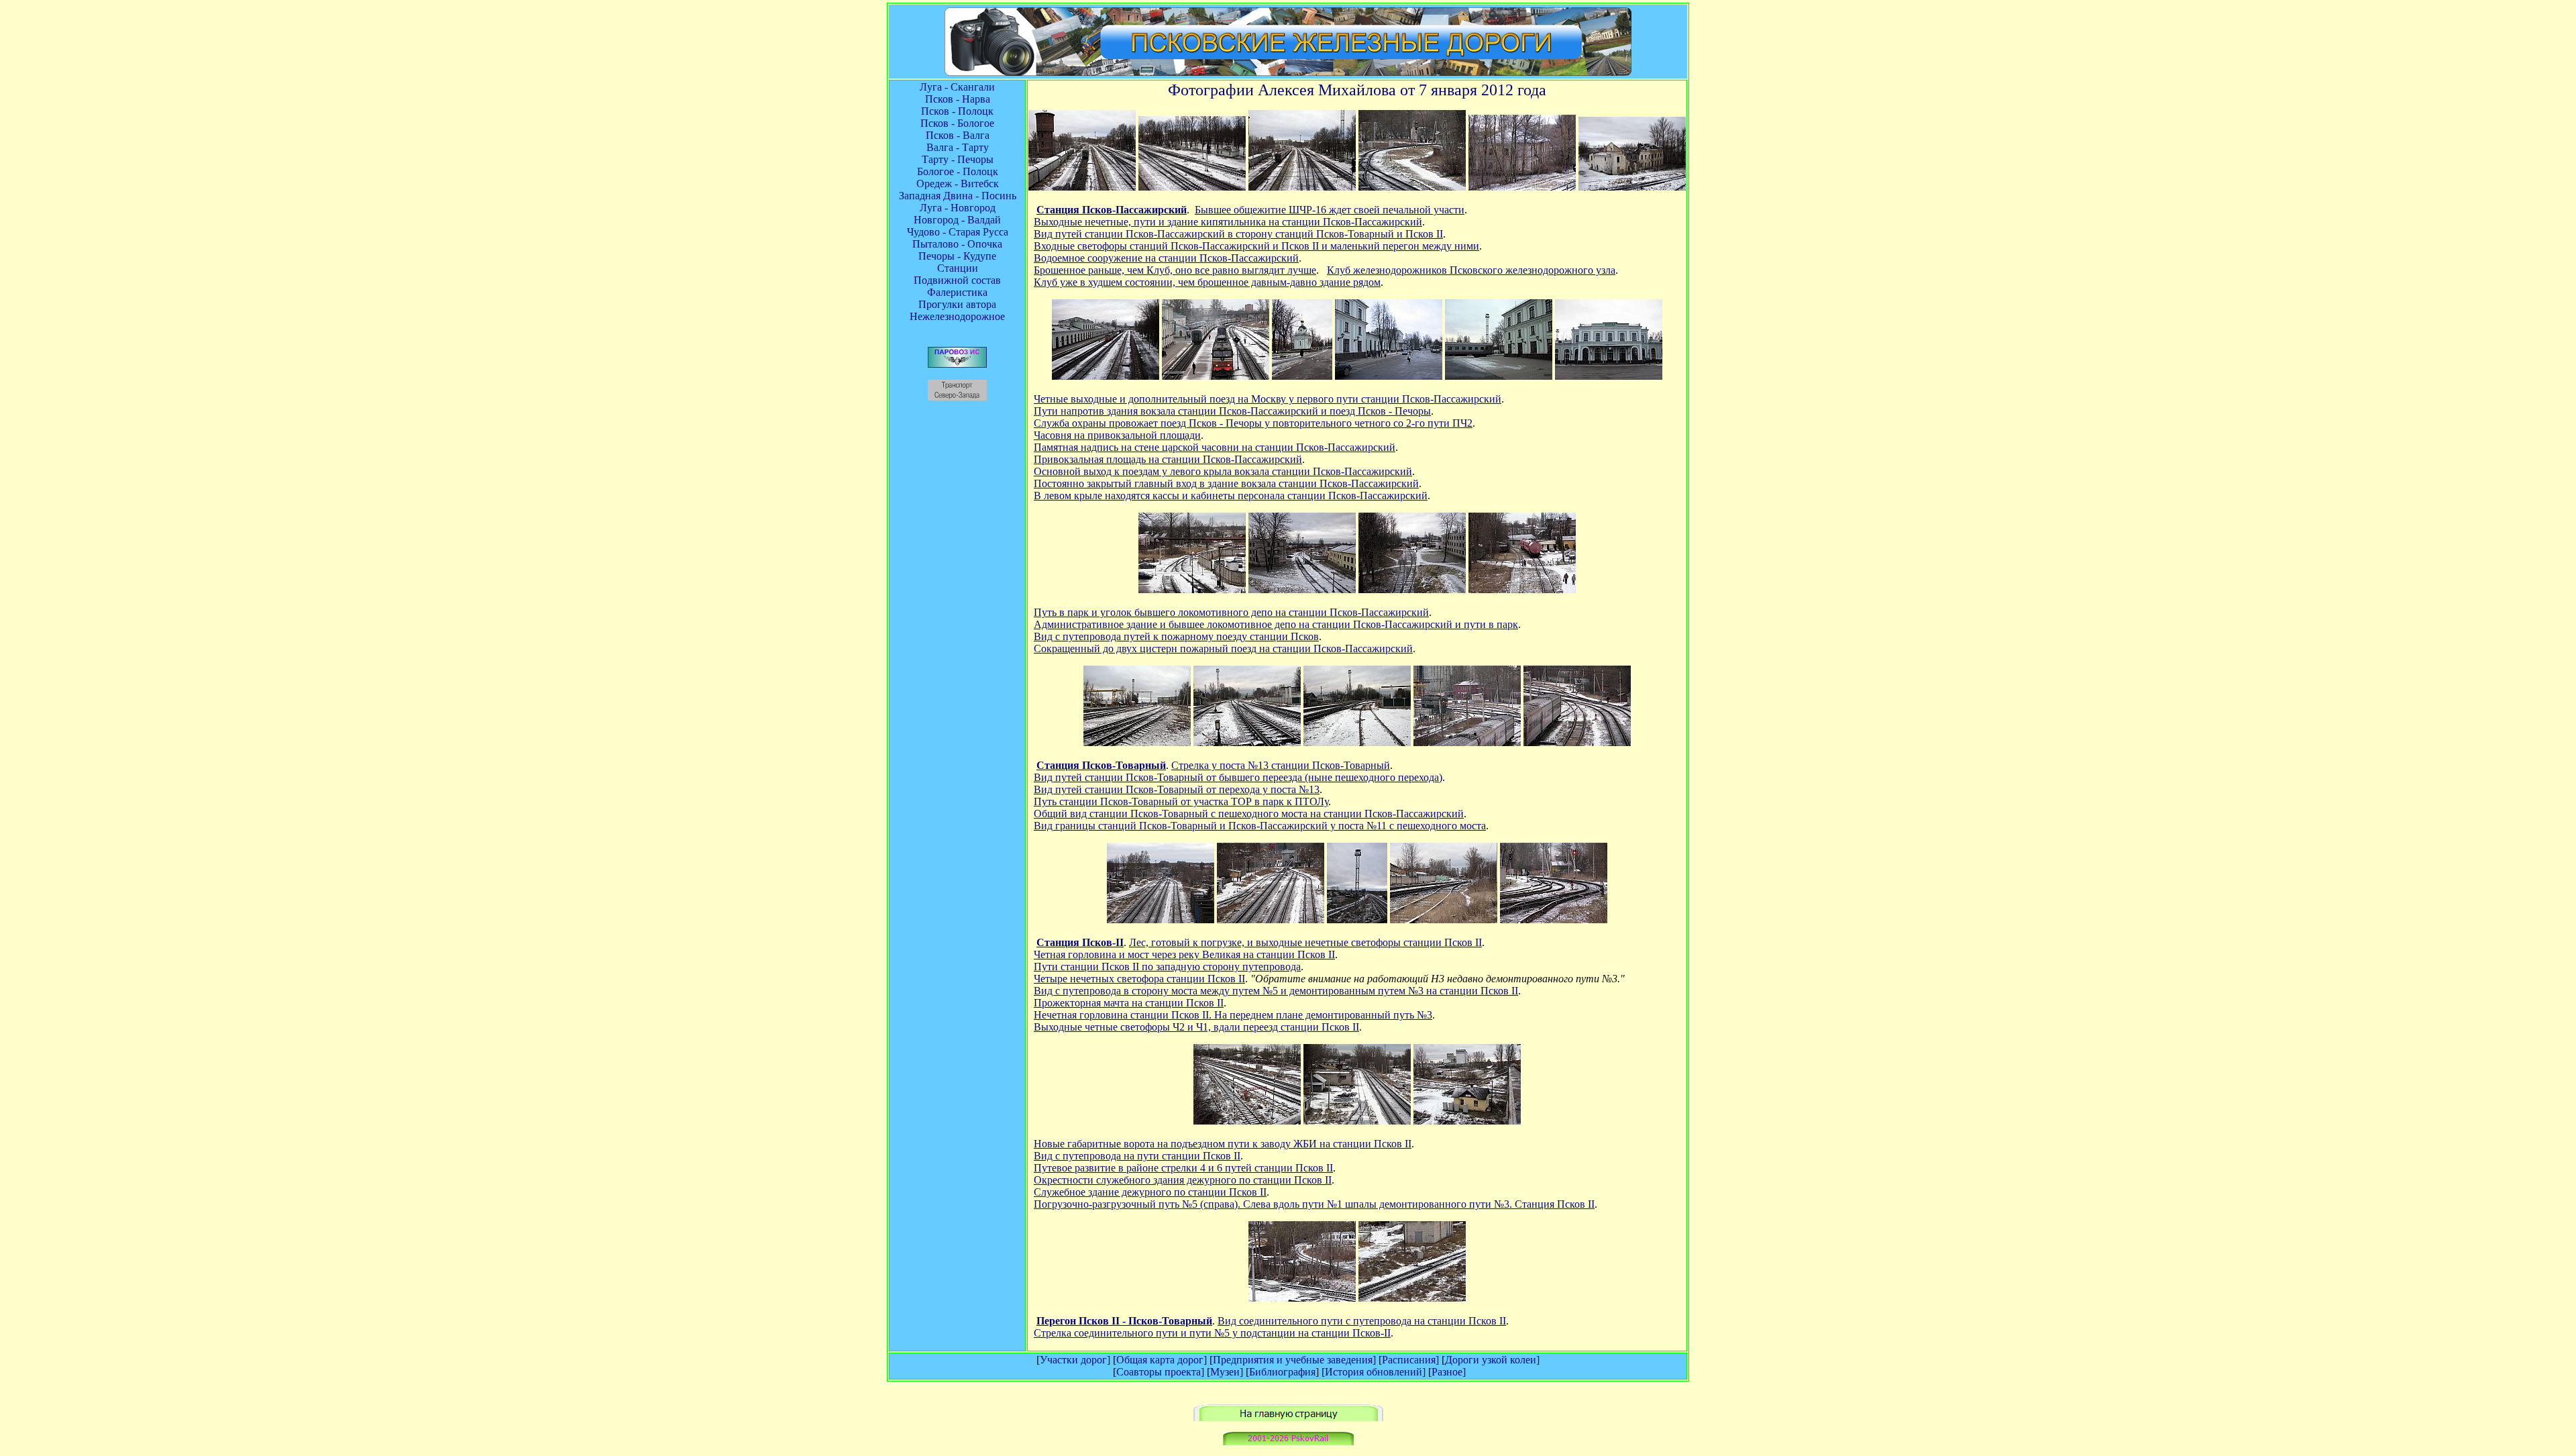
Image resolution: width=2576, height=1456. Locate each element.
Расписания (1409, 1360)
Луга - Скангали (957, 87)
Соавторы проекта (1159, 1372)
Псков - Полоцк (957, 111)
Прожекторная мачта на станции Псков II (1129, 1003)
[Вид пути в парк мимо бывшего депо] (1192, 589)
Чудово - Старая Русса (958, 232)
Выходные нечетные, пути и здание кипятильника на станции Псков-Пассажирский (1228, 222)
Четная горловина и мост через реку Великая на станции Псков (1181, 954)
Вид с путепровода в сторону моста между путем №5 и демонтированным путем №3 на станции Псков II (1276, 991)
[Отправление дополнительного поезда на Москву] (1216, 376)
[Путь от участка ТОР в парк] (1357, 742)
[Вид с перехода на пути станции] (1137, 742)
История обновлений (1374, 1372)
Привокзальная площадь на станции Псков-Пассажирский (1168, 459)
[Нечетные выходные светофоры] (1271, 920)
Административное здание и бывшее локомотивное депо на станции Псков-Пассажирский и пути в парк (1276, 624)
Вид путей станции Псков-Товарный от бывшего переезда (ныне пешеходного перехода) (1238, 777)
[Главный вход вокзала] (1609, 376)
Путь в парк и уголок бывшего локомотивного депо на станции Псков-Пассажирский (1231, 612)
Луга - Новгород (958, 208)
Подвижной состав (957, 280)
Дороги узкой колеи (1491, 1360)
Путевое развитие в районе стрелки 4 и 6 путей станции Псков (1180, 1168)
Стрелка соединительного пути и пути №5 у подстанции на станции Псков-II (1212, 1333)
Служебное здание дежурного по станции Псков (1147, 1192)
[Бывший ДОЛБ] (1522, 187)
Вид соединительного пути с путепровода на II (1362, 1321)
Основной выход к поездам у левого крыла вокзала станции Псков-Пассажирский (1223, 471)
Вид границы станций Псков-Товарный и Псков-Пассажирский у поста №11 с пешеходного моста (1260, 826)
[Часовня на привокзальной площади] (1302, 376)
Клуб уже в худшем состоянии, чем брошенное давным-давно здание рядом (1207, 282)
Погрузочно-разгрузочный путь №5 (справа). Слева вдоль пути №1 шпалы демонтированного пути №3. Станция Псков (1311, 1204)
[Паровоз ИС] (957, 364)
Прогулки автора (957, 304)
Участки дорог (1073, 1360)
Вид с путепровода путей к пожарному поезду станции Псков (1176, 636)
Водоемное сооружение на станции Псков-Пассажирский (1166, 258)
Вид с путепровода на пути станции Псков (1134, 1156)
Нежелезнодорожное (957, 316)
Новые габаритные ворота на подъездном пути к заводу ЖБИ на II (1223, 1144)
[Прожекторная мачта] (1357, 920)
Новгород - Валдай (957, 220)
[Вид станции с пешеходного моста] (1467, 742)
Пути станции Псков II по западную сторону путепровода (1167, 967)
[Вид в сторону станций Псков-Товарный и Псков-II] (1302, 187)
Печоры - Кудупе (957, 256)
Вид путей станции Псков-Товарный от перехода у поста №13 (1177, 789)
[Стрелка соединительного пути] (1412, 1298)
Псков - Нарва (958, 99)
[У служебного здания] (1467, 1121)
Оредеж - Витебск (958, 184)
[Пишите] (1288, 1442)
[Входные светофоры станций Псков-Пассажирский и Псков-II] (1412, 187)
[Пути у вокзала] (1106, 376)
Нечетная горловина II (1233, 1015)
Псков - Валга (958, 135)
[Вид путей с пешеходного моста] (1082, 187)
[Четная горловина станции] (1161, 920)
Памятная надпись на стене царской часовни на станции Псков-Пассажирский (1215, 447)
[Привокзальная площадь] (1389, 376)
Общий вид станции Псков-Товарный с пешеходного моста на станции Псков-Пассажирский (1249, 814)
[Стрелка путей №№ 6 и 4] (1357, 1121)
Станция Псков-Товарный (1101, 765)
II (1305, 942)
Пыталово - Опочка (957, 244)
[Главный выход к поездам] (1499, 376)
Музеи (1225, 1372)
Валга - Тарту (958, 147)
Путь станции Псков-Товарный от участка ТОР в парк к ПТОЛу (1181, 801)
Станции (958, 268)
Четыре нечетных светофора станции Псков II (1139, 979)
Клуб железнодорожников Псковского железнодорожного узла (1471, 270)
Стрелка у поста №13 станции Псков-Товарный (1281, 765)
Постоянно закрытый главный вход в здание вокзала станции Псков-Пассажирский (1226, 483)
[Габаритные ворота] (1247, 1121)
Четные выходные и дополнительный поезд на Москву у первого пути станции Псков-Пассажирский (1268, 399)
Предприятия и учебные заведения (1293, 1360)
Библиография (1282, 1372)
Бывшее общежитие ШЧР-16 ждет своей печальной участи (1330, 210)
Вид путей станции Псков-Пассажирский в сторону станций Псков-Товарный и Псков (1238, 234)
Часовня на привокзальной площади (1117, 435)
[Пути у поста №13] (1247, 742)
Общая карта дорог (1160, 1360)
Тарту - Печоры (958, 159)
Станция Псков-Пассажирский (1112, 210)
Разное (1447, 1372)
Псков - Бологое (957, 123)
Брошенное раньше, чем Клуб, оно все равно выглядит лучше (1175, 270)
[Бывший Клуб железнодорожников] (1632, 187)
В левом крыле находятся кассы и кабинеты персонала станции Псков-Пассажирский (1231, 496)
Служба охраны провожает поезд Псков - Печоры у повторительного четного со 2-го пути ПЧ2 (1253, 423)
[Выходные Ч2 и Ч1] (1554, 920)
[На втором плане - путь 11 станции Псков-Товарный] (1302, 1298)
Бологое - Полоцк (958, 171)
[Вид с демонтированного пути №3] (1444, 920)
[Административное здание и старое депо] (1302, 589)
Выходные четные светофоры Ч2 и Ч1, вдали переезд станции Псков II (1196, 1027)
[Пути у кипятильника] (1192, 187)
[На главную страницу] (1288, 1417)
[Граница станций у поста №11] (1577, 742)
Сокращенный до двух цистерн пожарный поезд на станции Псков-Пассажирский (1223, 648)
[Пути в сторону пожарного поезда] (1412, 589)
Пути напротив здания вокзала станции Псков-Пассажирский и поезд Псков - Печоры (1232, 411)
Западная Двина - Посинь (958, 196)
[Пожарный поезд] (1522, 589)
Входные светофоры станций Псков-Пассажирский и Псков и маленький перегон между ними (1256, 246)
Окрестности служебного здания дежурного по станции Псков (1179, 1180)
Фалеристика (957, 292)
